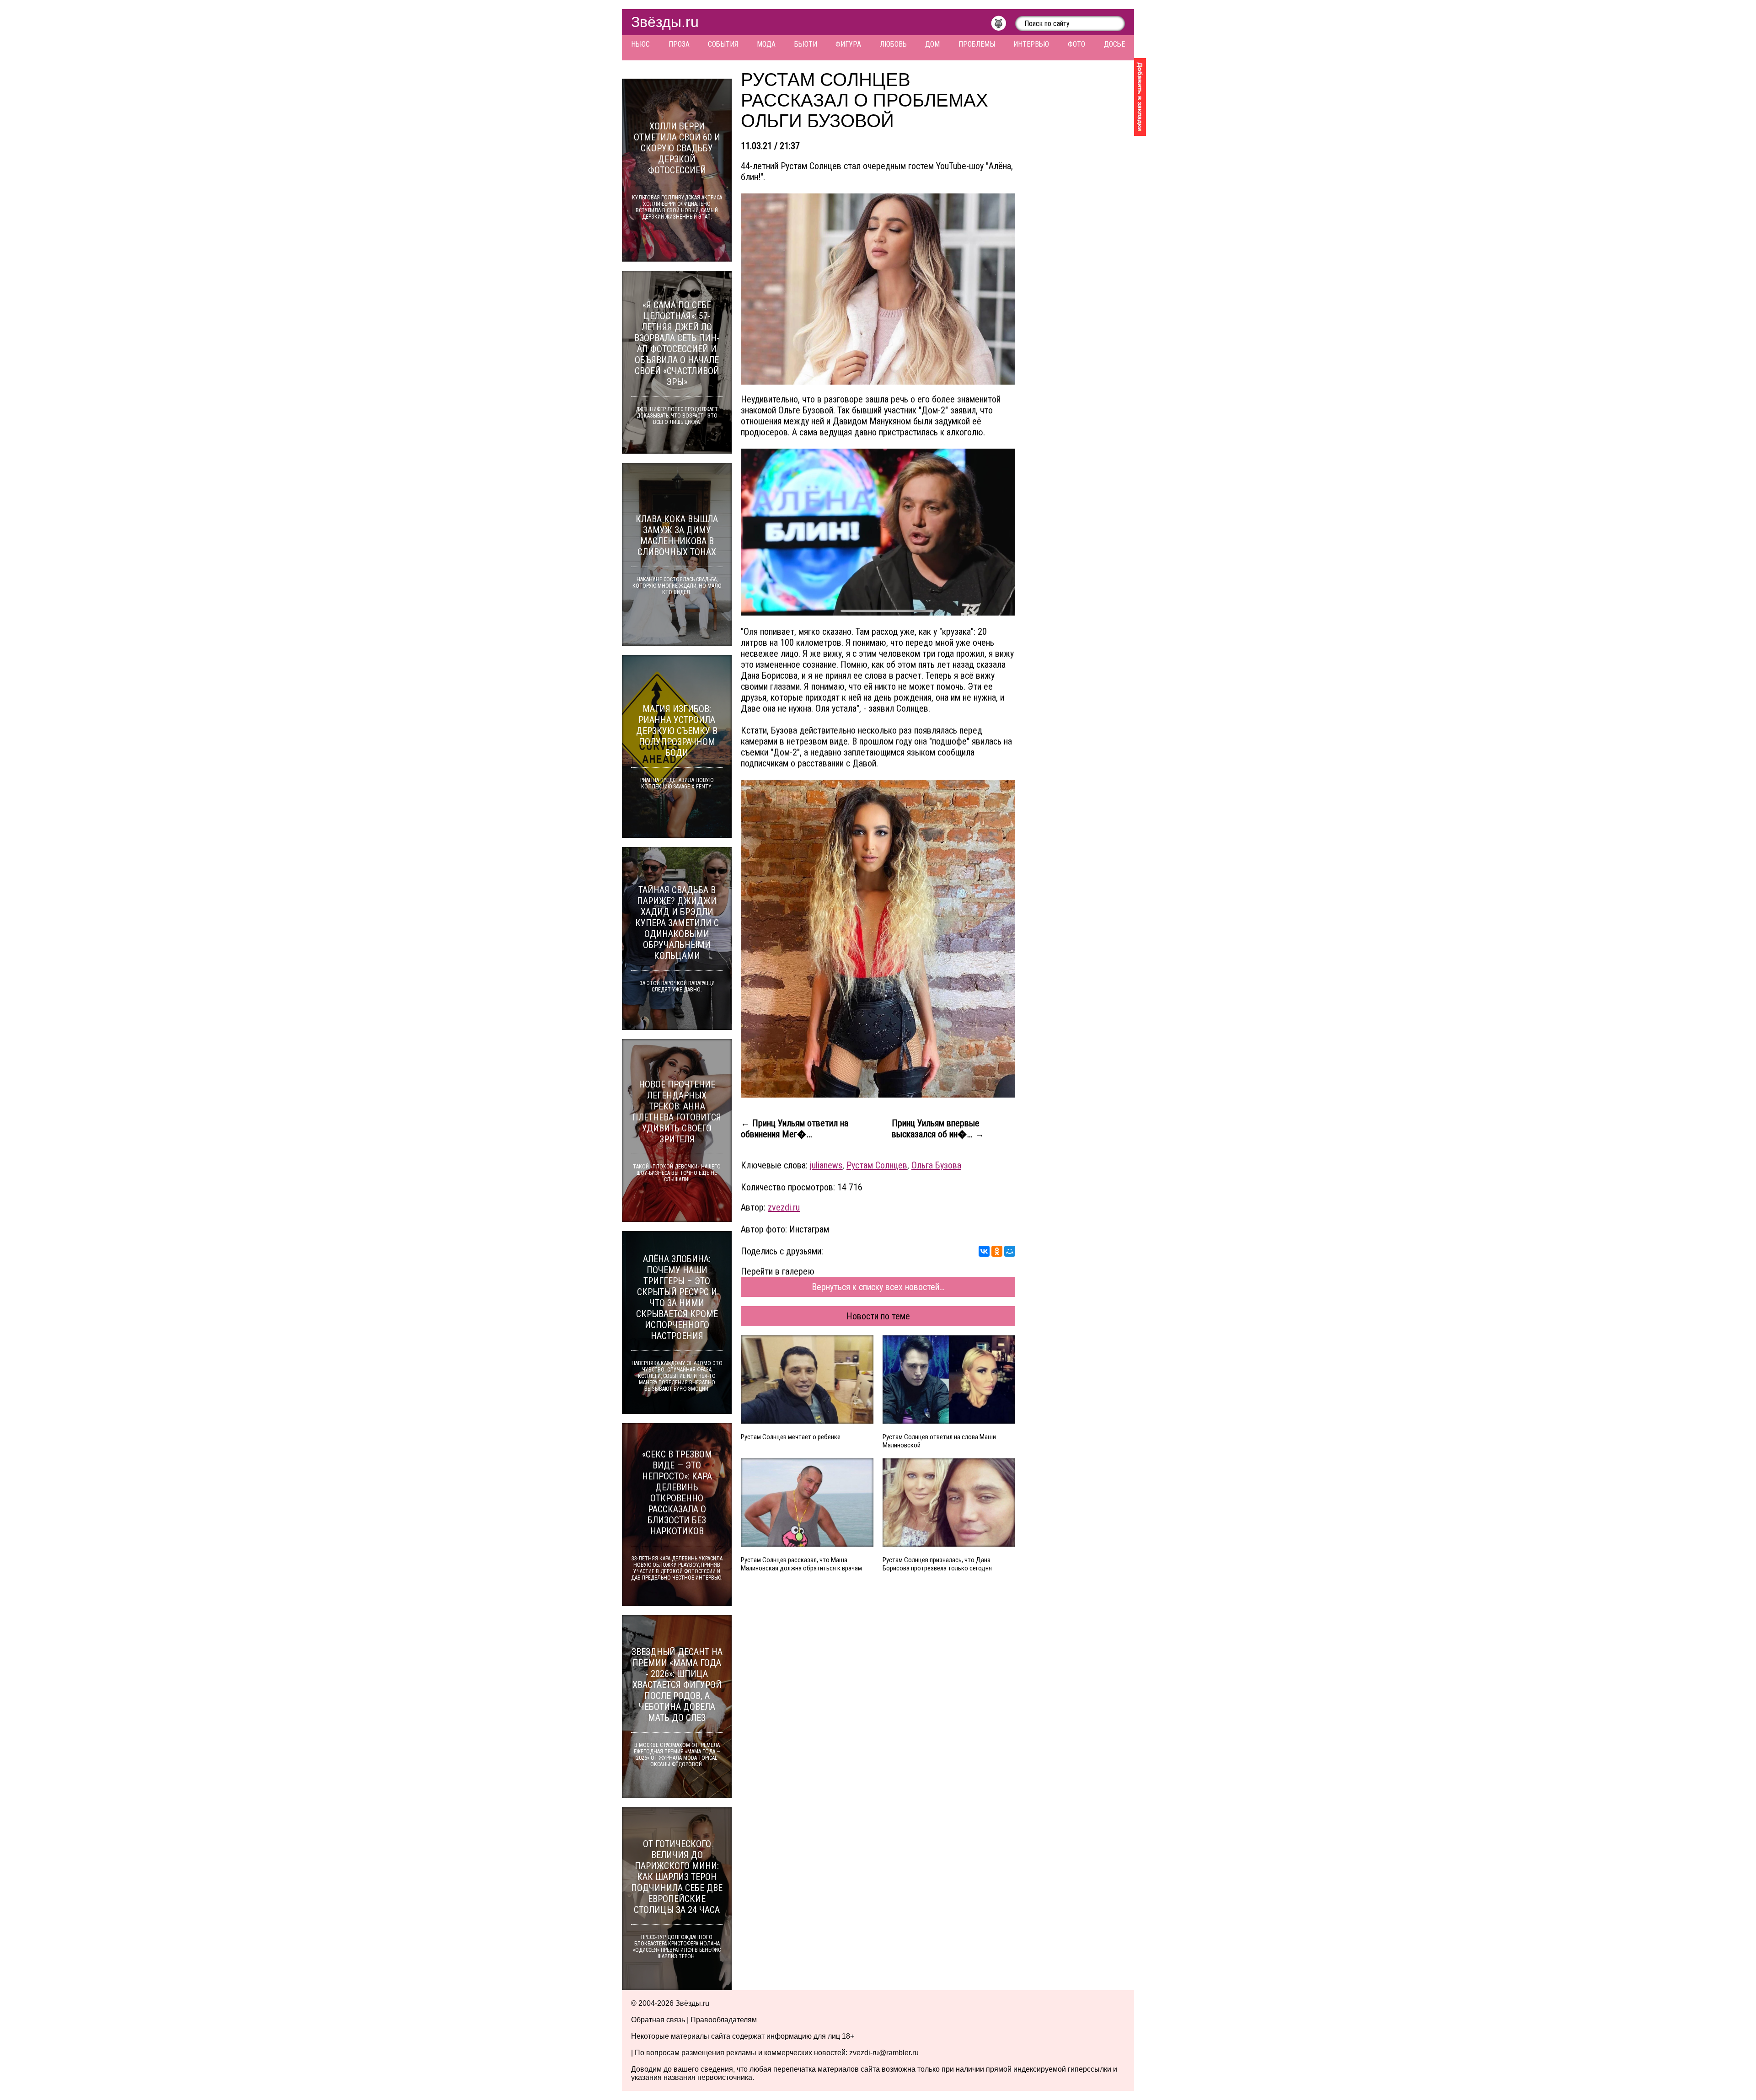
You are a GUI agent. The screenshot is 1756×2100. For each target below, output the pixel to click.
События (723, 44)
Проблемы (977, 44)
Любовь (893, 44)
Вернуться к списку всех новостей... (878, 1287)
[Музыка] (1003, 26)
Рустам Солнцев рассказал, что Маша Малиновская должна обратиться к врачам (801, 1564)
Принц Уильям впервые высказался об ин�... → (938, 1129)
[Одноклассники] (997, 1251)
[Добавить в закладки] (1140, 97)
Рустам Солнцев (877, 1165)
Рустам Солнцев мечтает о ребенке (791, 1437)
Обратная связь (658, 2020)
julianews (826, 1165)
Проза (679, 44)
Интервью (1031, 44)
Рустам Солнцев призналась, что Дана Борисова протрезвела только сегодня (937, 1564)
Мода (766, 44)
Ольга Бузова (936, 1165)
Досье (1114, 44)
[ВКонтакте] (984, 1251)
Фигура (848, 44)
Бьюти (806, 44)
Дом (932, 44)
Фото (1076, 44)
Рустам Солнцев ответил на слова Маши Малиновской (939, 1441)
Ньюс (640, 44)
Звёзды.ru (665, 22)
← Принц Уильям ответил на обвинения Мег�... (795, 1129)
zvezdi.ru (784, 1207)
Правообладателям (724, 2020)
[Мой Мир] (1010, 1251)
